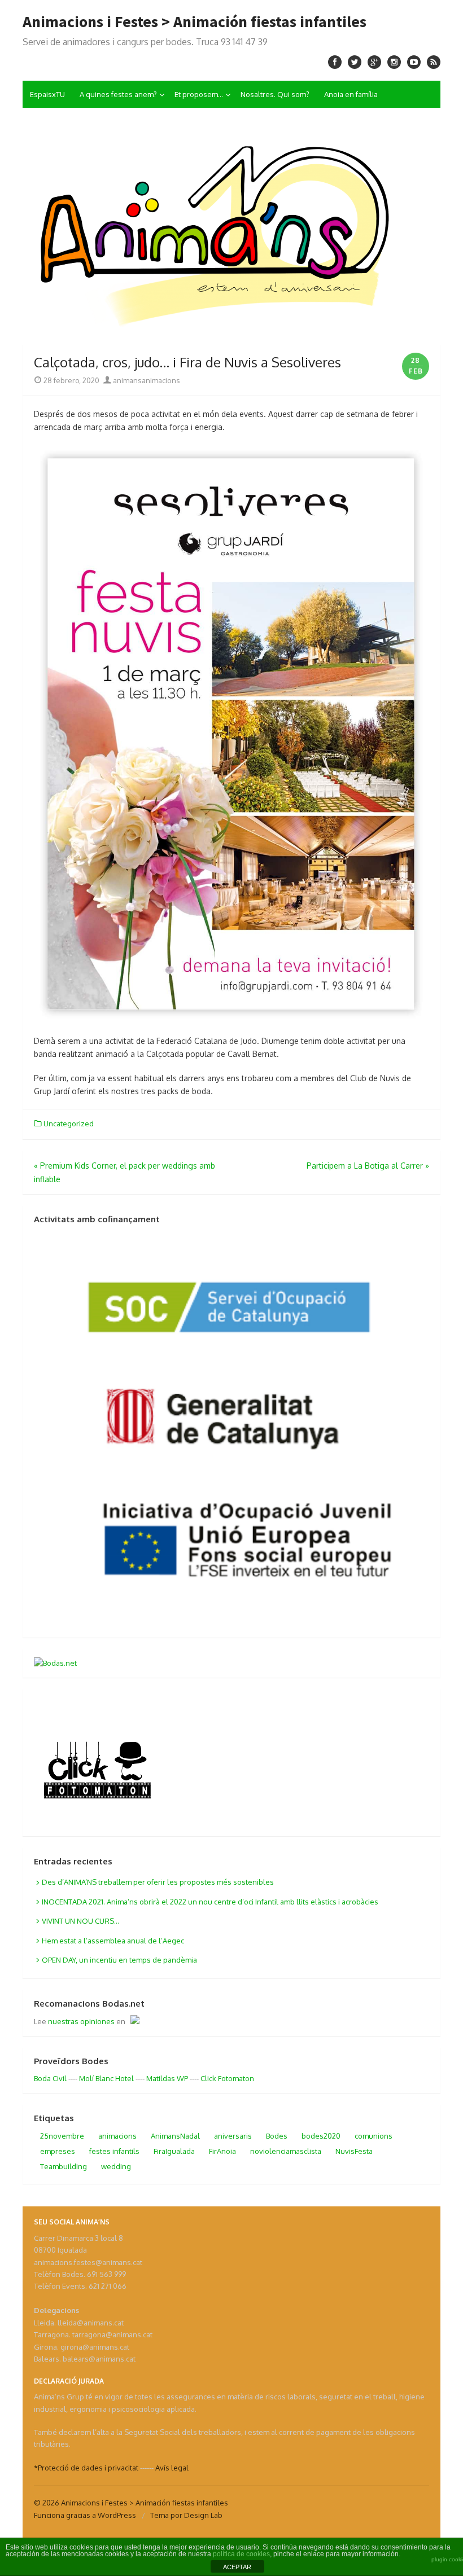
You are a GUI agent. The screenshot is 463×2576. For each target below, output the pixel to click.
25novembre (62, 2136)
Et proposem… (199, 94)
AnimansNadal (175, 2136)
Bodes (277, 2136)
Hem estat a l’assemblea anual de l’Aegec (113, 1941)
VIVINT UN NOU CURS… (80, 1921)
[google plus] (374, 62)
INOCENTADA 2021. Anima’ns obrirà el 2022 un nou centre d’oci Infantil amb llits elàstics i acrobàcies (210, 1902)
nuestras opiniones (81, 2021)
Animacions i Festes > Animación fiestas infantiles (195, 21)
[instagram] (394, 62)
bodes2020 (321, 2136)
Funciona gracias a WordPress (85, 2515)
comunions (374, 2136)
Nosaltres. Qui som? (275, 94)
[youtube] (414, 62)
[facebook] (335, 62)
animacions (117, 2136)
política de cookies (241, 2554)
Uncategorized (69, 1124)
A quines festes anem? (118, 94)
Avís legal (172, 2468)
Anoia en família (351, 94)
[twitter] (355, 62)
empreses (58, 2151)
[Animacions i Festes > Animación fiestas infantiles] (231, 226)
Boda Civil (50, 2078)
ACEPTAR (237, 2567)
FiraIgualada (174, 2151)
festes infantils (114, 2151)
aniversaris (233, 2136)
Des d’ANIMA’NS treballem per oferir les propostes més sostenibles (158, 1882)
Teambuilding (64, 2166)
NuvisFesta (354, 2151)
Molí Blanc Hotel (106, 2078)
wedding (116, 2166)
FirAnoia (222, 2151)
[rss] (434, 62)
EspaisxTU (47, 94)
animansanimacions (146, 380)
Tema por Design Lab (186, 2515)
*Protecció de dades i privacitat (86, 2468)
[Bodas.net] (55, 1663)
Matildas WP (167, 2078)
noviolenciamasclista (286, 2151)
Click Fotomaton (227, 2078)
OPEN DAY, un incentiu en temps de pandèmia (119, 1960)
